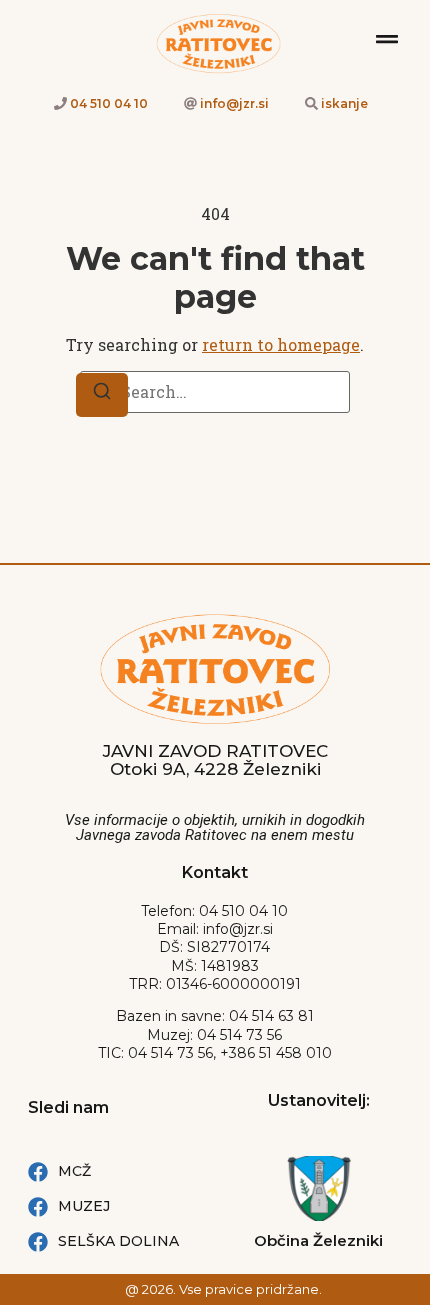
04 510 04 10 (109, 103)
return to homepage (281, 344)
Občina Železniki (318, 1240)
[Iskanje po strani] (311, 103)
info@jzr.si (234, 103)
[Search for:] (215, 392)
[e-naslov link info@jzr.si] (190, 103)
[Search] (102, 395)
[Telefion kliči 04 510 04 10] (60, 103)
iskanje (344, 103)
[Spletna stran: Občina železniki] (319, 1188)
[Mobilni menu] (387, 39)
